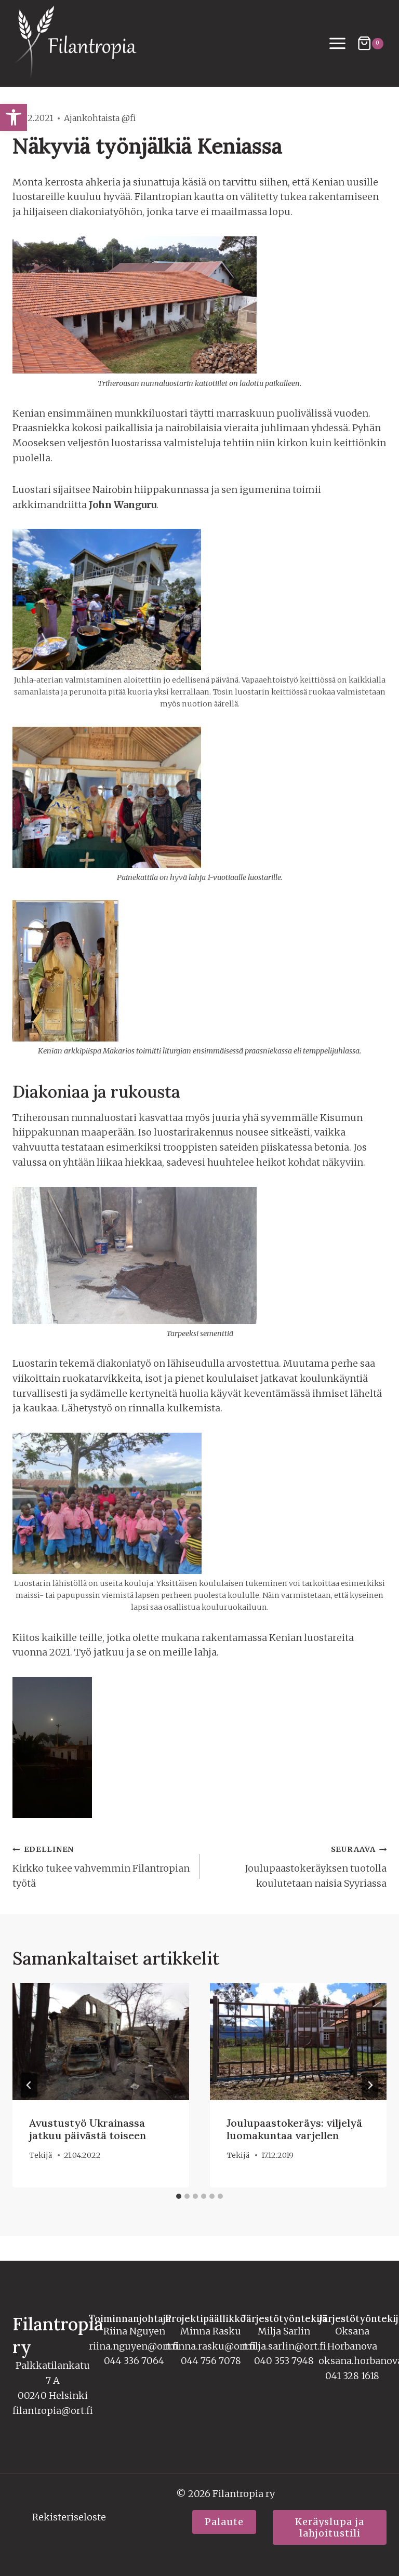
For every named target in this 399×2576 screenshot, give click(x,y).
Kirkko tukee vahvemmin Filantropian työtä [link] (101, 1867)
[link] (14, 117)
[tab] (179, 2196)
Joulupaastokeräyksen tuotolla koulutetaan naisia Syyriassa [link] (316, 1867)
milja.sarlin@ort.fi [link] (284, 2346)
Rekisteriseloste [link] (69, 2517)
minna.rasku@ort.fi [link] (211, 2346)
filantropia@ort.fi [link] (53, 2411)
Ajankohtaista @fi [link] (100, 118)
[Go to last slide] (29, 2085)
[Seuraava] (370, 2085)
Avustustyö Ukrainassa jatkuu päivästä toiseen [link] (88, 2129)
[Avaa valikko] (338, 44)
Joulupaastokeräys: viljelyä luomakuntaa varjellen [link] (294, 2129)
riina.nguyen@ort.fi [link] (134, 2346)
